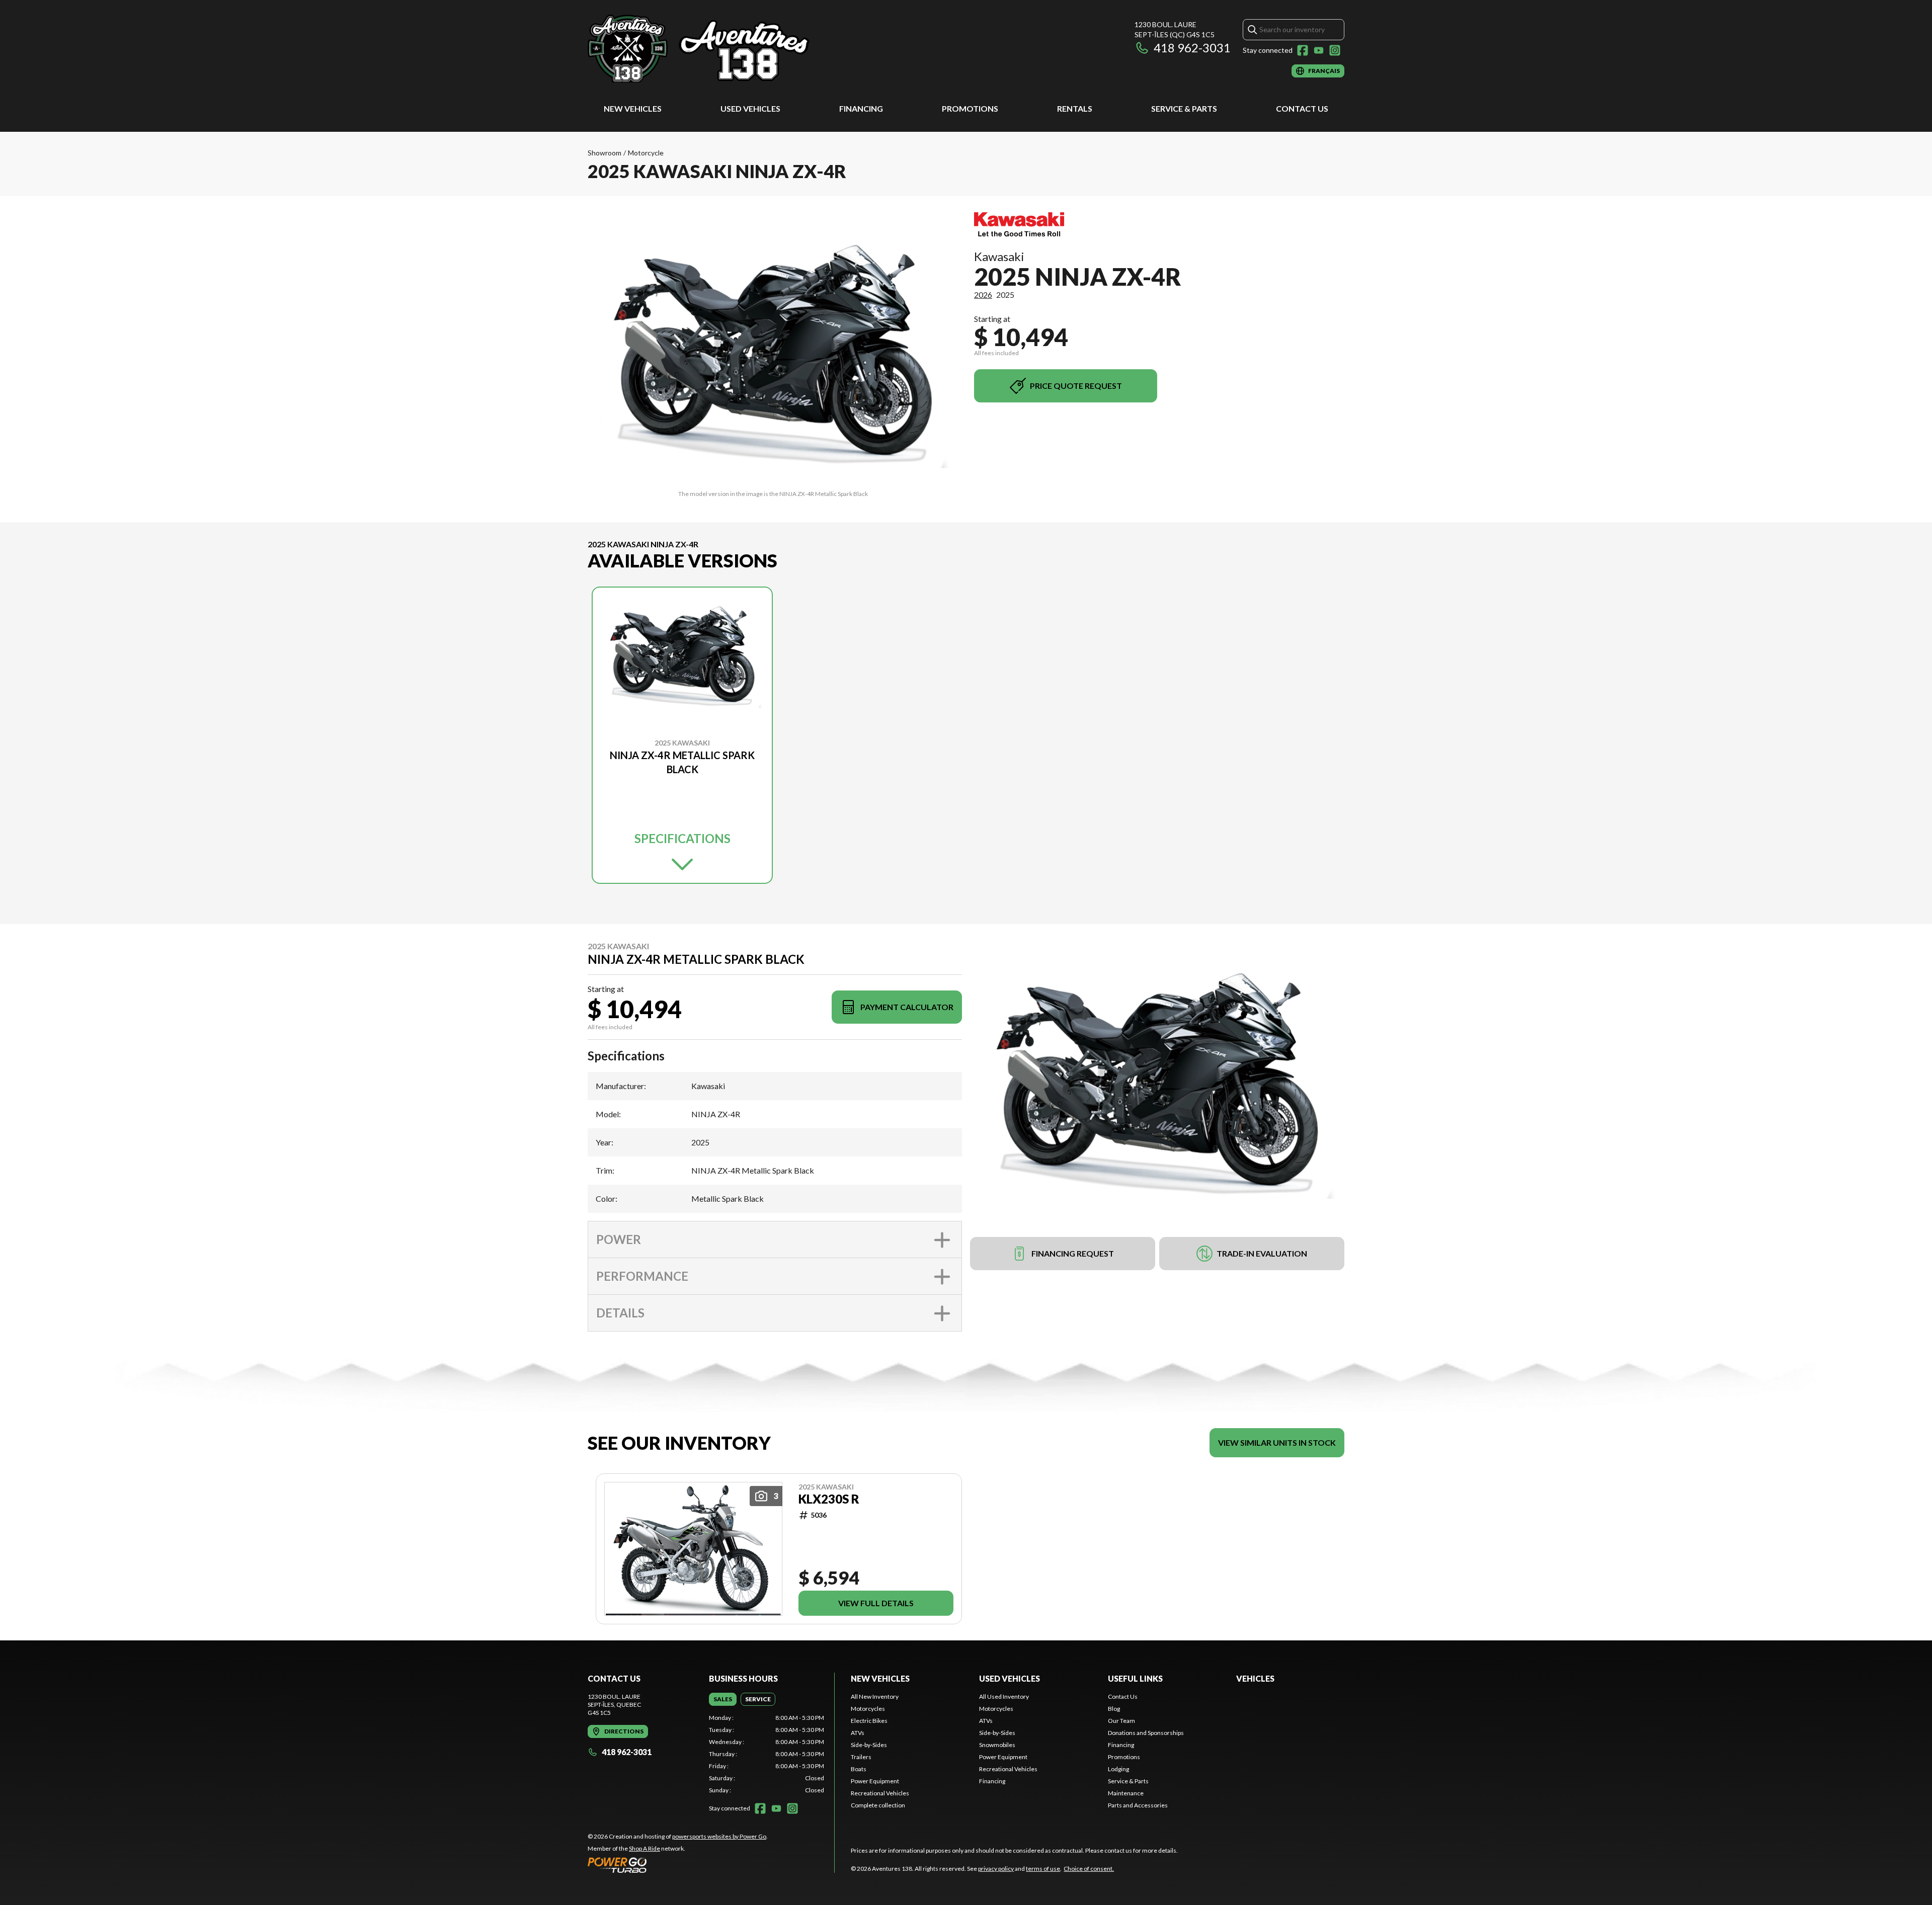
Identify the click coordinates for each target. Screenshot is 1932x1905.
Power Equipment (875, 1781)
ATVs (858, 1733)
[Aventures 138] (713, 49)
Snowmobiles (997, 1745)
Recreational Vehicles (880, 1793)
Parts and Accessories (1138, 1805)
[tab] (723, 1699)
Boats (859, 1769)
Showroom (605, 153)
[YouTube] (1319, 50)
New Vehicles (633, 108)
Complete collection (878, 1805)
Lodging (1118, 1769)
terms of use (1043, 1869)
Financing (861, 108)
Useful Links (1135, 1678)
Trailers (861, 1757)
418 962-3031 (1192, 48)
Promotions (970, 108)
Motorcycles (868, 1709)
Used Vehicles (750, 108)
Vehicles (1255, 1678)
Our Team (1121, 1721)
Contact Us (1302, 108)
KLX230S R (829, 1499)
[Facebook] (1303, 50)
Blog (1114, 1709)
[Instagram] (1335, 50)
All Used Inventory (1004, 1696)
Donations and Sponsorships (1146, 1733)
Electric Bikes (869, 1721)
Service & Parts (1184, 108)
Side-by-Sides (869, 1745)
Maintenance (1126, 1793)
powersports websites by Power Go (719, 1836)
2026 (983, 295)
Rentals (1075, 108)
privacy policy (996, 1869)
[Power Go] (678, 1865)
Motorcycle (646, 153)
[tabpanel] (767, 1754)
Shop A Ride (645, 1848)
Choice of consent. (1089, 1869)
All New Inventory (875, 1696)
